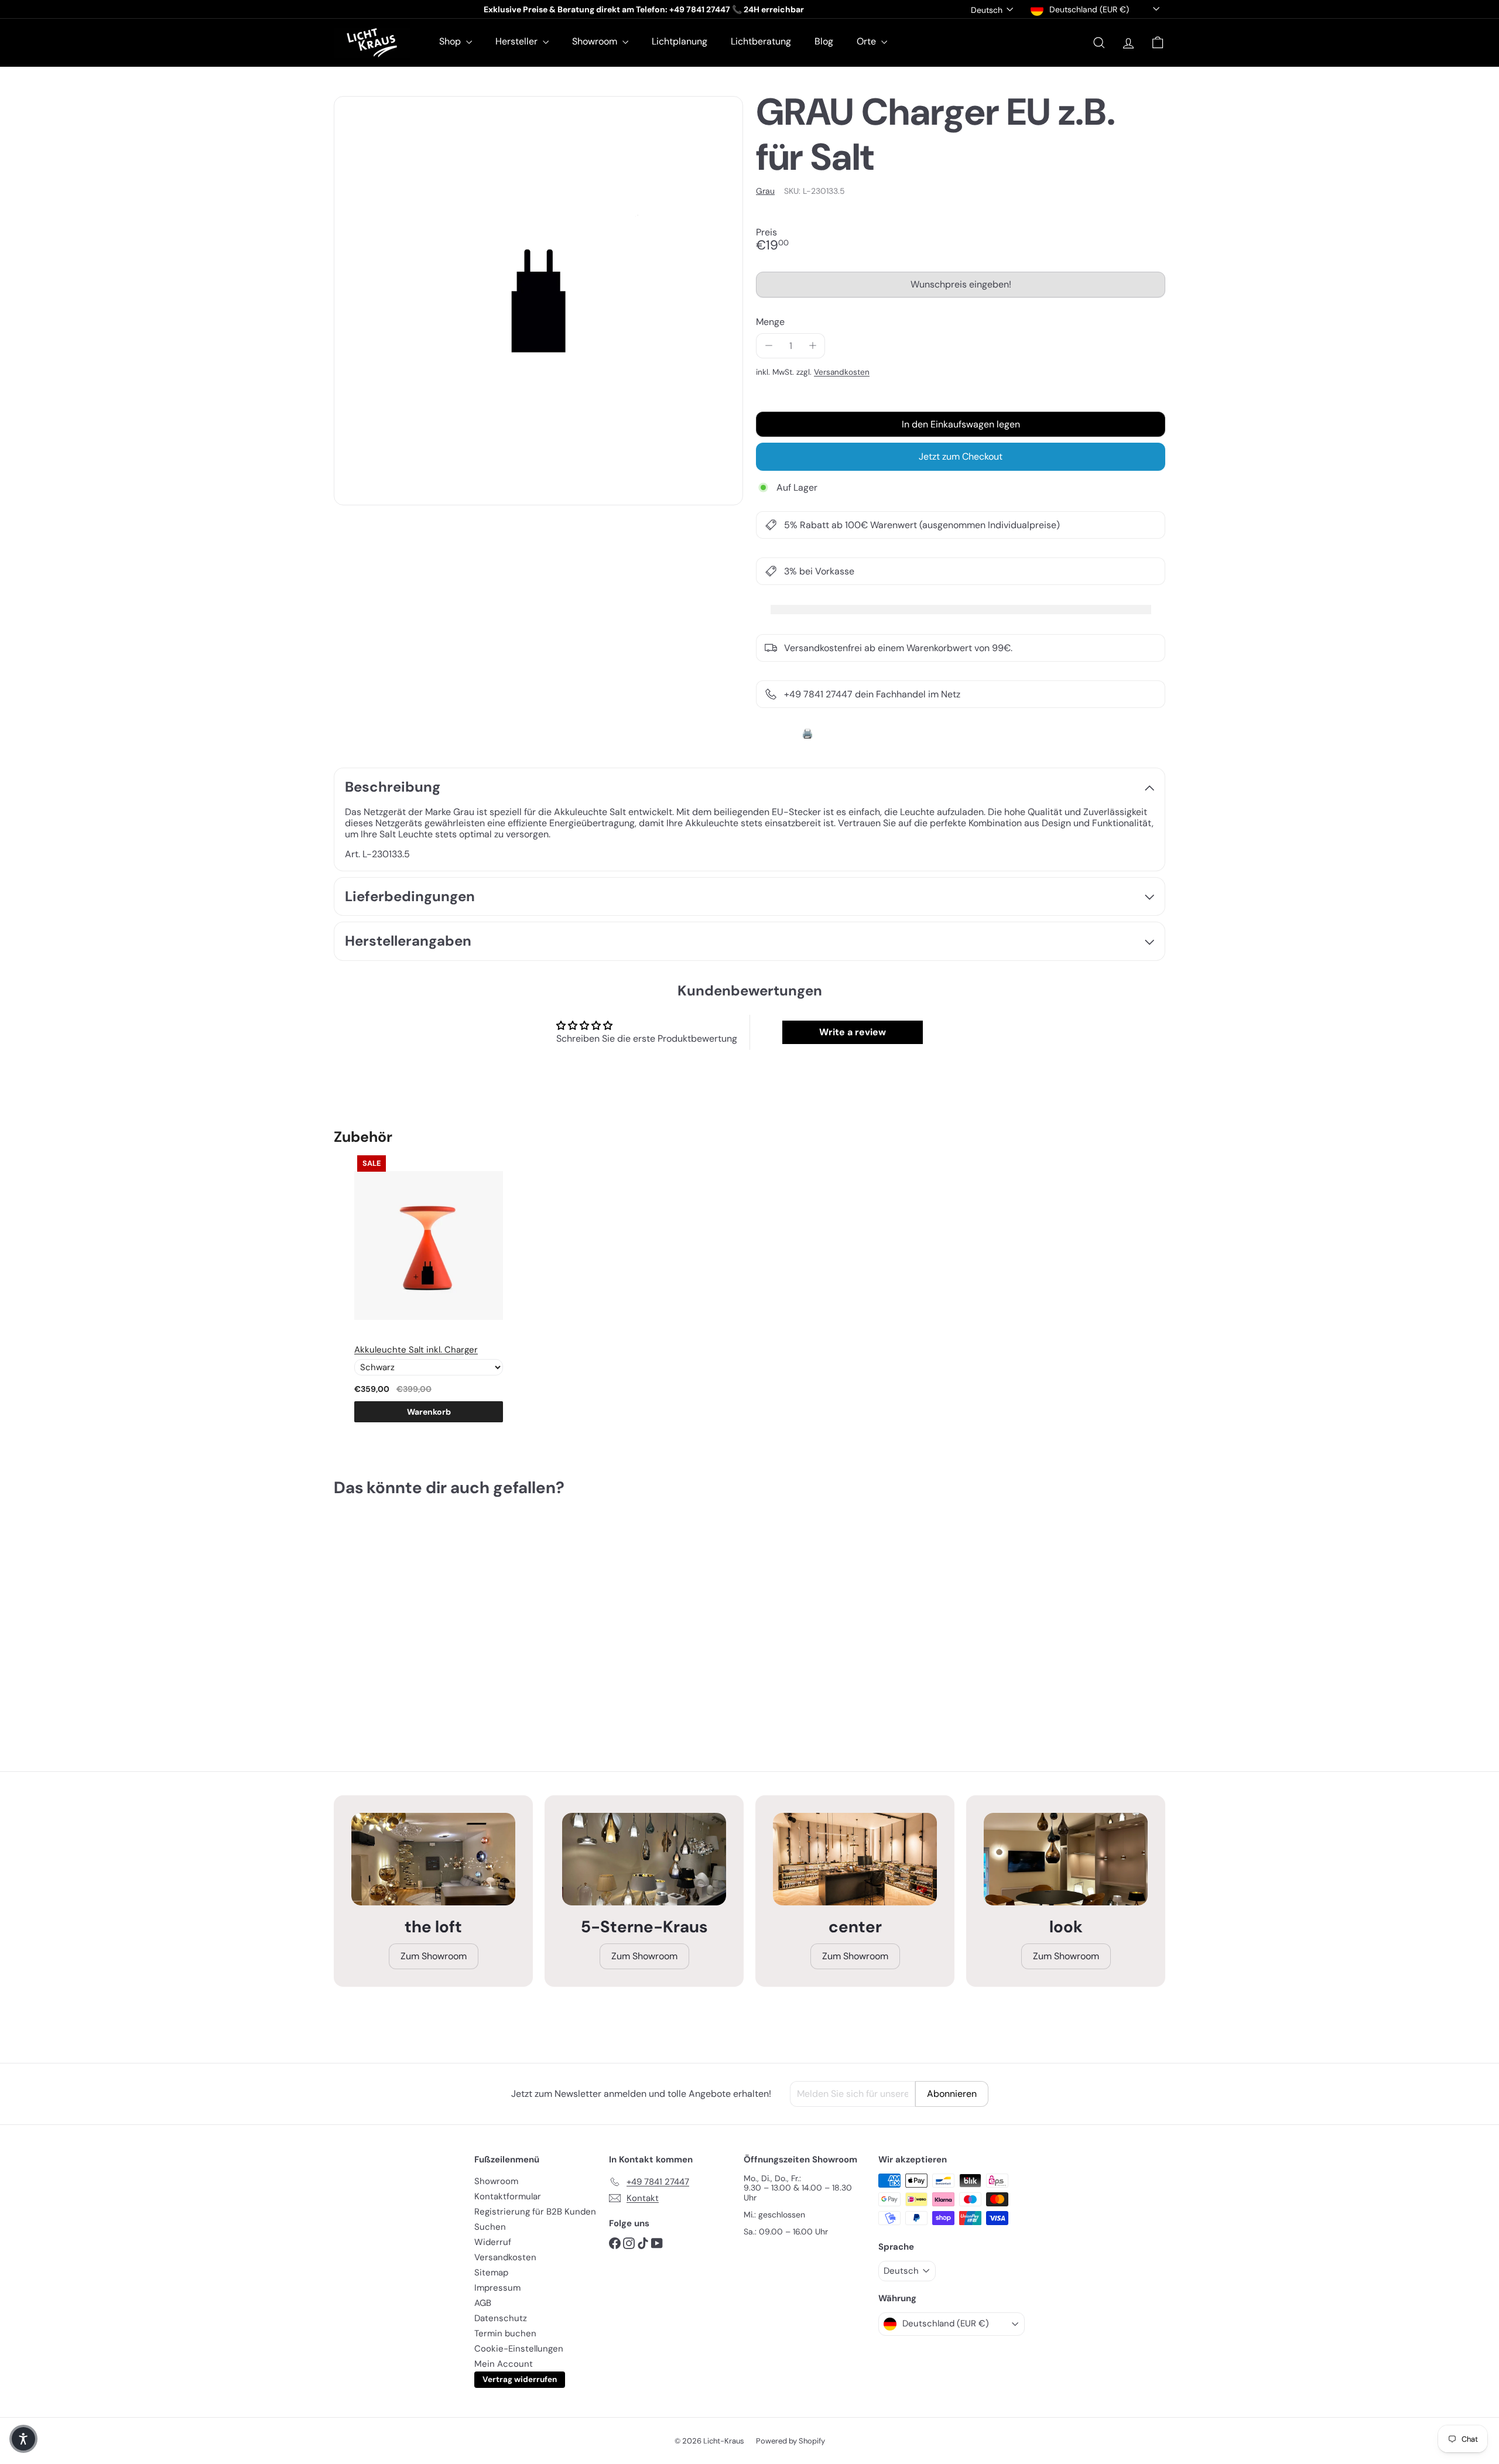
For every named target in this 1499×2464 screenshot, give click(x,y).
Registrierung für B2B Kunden (535, 2212)
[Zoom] (538, 301)
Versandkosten (842, 372)
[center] (855, 1859)
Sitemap (491, 2273)
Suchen (490, 2227)
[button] (23, 2439)
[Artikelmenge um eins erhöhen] (812, 346)
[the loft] (433, 1859)
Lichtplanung (680, 41)
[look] (1066, 1859)
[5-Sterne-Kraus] (644, 1859)
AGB (483, 2303)
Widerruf (493, 2242)
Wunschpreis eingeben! (963, 288)
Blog (824, 41)
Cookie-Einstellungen (519, 2349)
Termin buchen (505, 2333)
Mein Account (504, 2364)
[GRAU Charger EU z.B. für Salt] (398, 1620)
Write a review (853, 1032)
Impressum (497, 2288)
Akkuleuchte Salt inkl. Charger (416, 1350)
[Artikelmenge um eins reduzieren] (769, 346)
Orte (867, 41)
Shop (451, 41)
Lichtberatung (761, 41)
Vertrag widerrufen (520, 2379)
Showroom (596, 41)
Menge (770, 322)
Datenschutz (501, 2318)
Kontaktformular (508, 2196)
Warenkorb (429, 1412)
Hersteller (518, 41)
